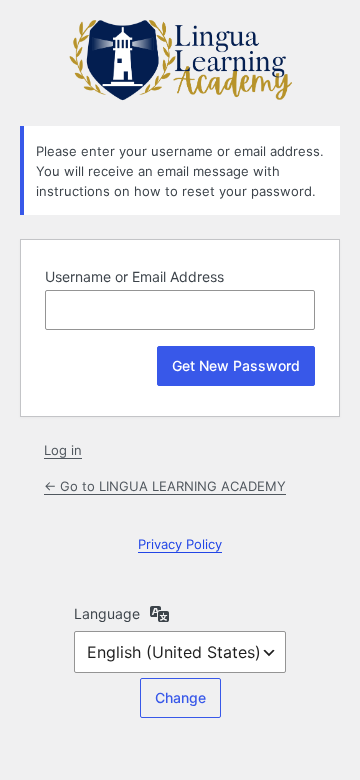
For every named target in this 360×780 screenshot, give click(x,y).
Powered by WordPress (180, 60)
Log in (63, 450)
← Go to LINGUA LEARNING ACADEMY (165, 486)
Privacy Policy (180, 544)
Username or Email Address (134, 276)
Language (107, 613)
